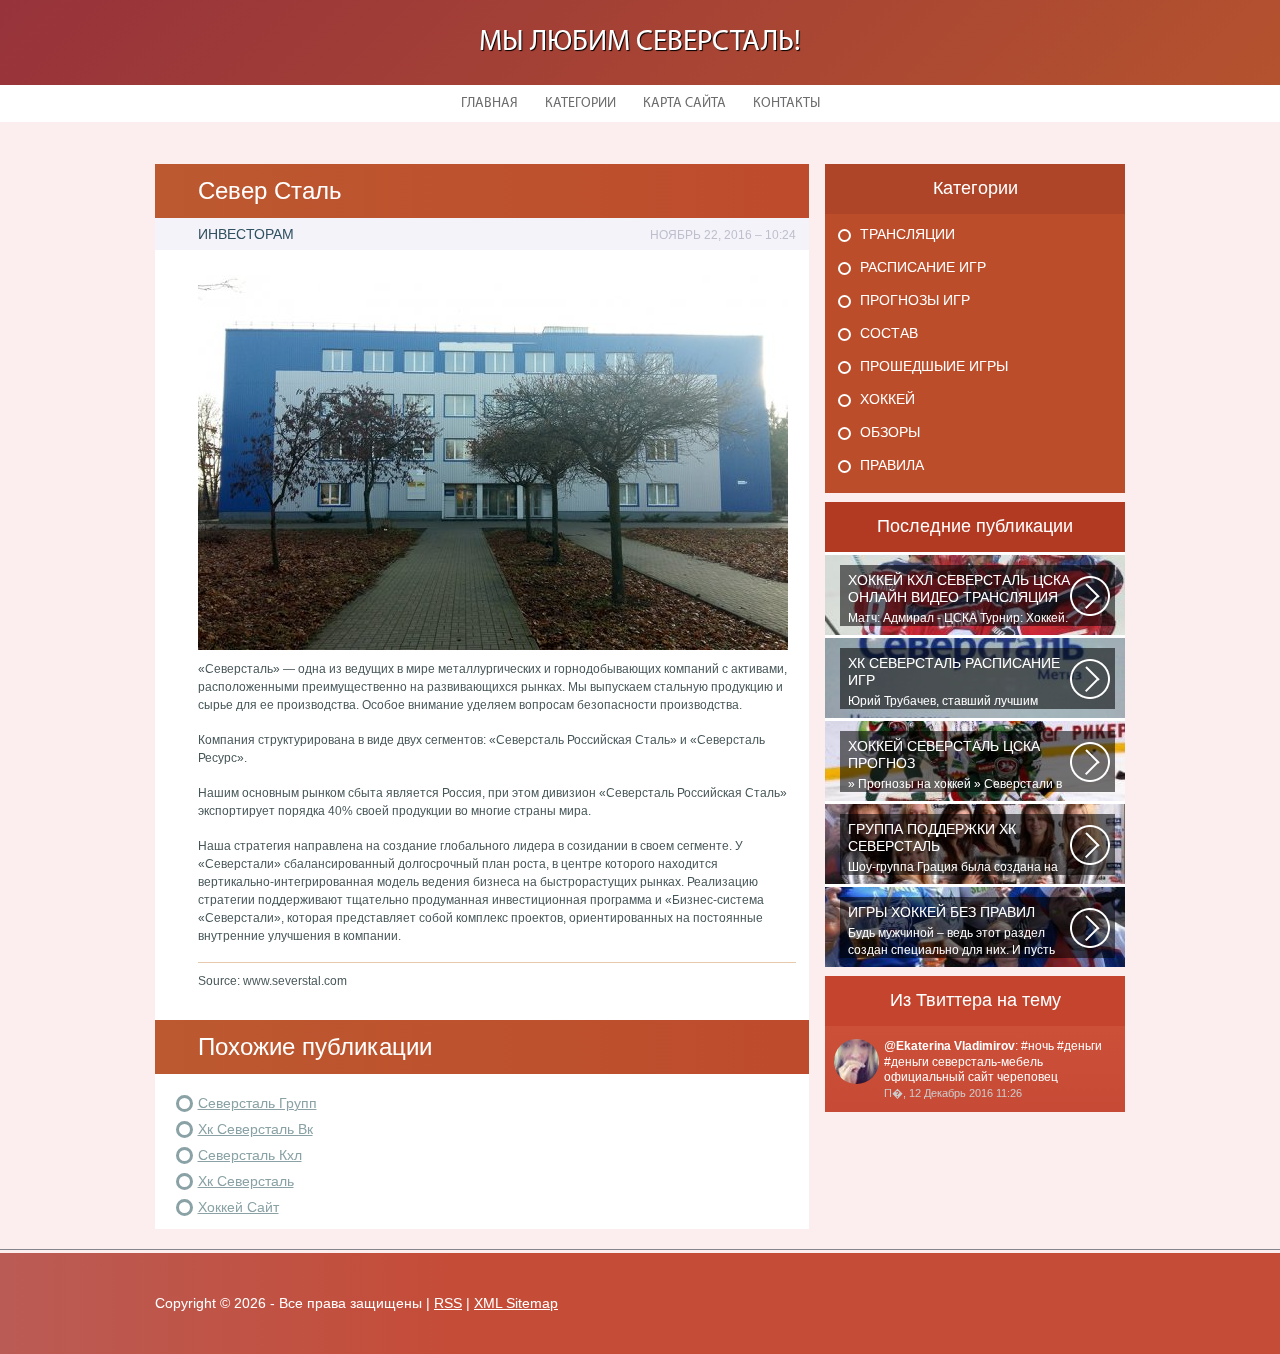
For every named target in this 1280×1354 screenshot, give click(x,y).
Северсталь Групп (257, 1103)
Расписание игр (923, 267)
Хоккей (887, 399)
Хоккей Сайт (238, 1207)
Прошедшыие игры (934, 366)
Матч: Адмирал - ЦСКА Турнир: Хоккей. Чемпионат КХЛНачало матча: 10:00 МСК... (959, 599)
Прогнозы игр (915, 300)
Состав (889, 333)
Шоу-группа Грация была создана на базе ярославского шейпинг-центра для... (953, 848)
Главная (489, 103)
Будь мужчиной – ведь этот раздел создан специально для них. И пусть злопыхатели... (951, 931)
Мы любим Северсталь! (640, 42)
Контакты (786, 103)
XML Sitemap (516, 1303)
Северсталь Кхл (250, 1155)
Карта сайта (684, 103)
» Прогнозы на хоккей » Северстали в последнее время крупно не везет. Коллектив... (955, 765)
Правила (892, 465)
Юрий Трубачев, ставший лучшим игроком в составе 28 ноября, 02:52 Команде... (954, 682)
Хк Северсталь (246, 1181)
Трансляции (907, 234)
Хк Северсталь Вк (255, 1129)
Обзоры (890, 432)
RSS (448, 1303)
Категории (580, 103)
